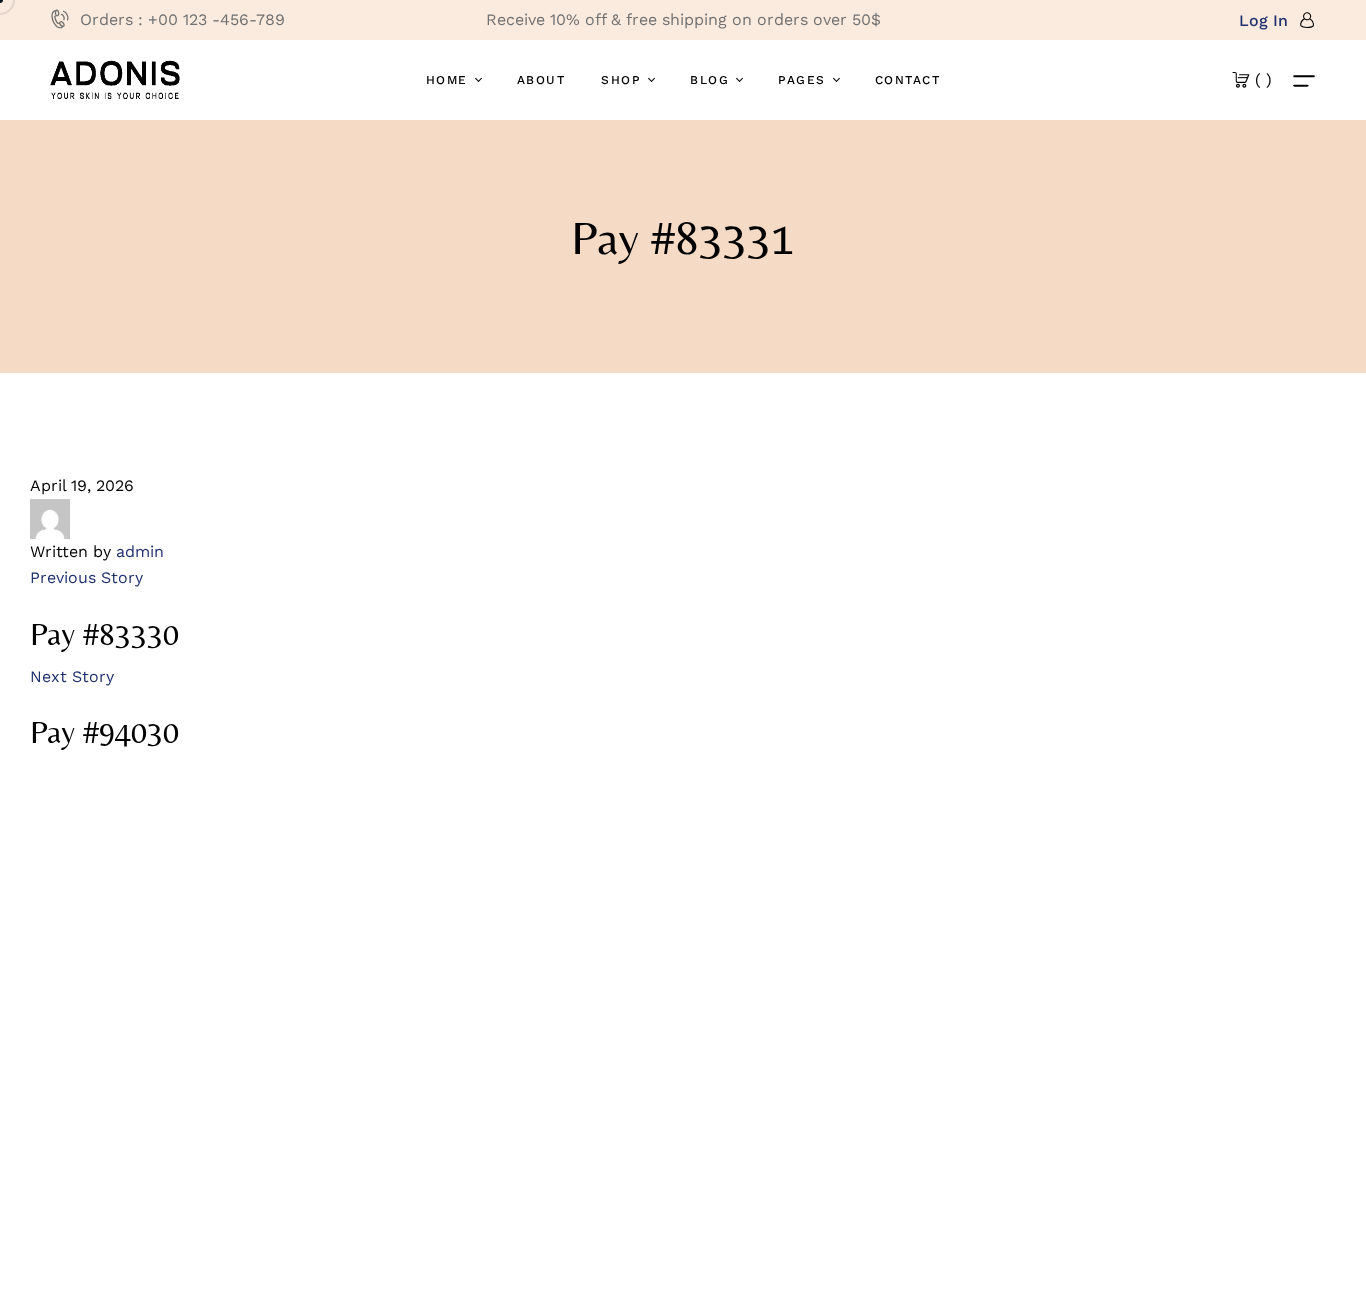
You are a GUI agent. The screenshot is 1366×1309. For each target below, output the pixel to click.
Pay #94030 (104, 732)
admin (140, 551)
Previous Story (86, 577)
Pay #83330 (104, 634)
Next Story (72, 676)
